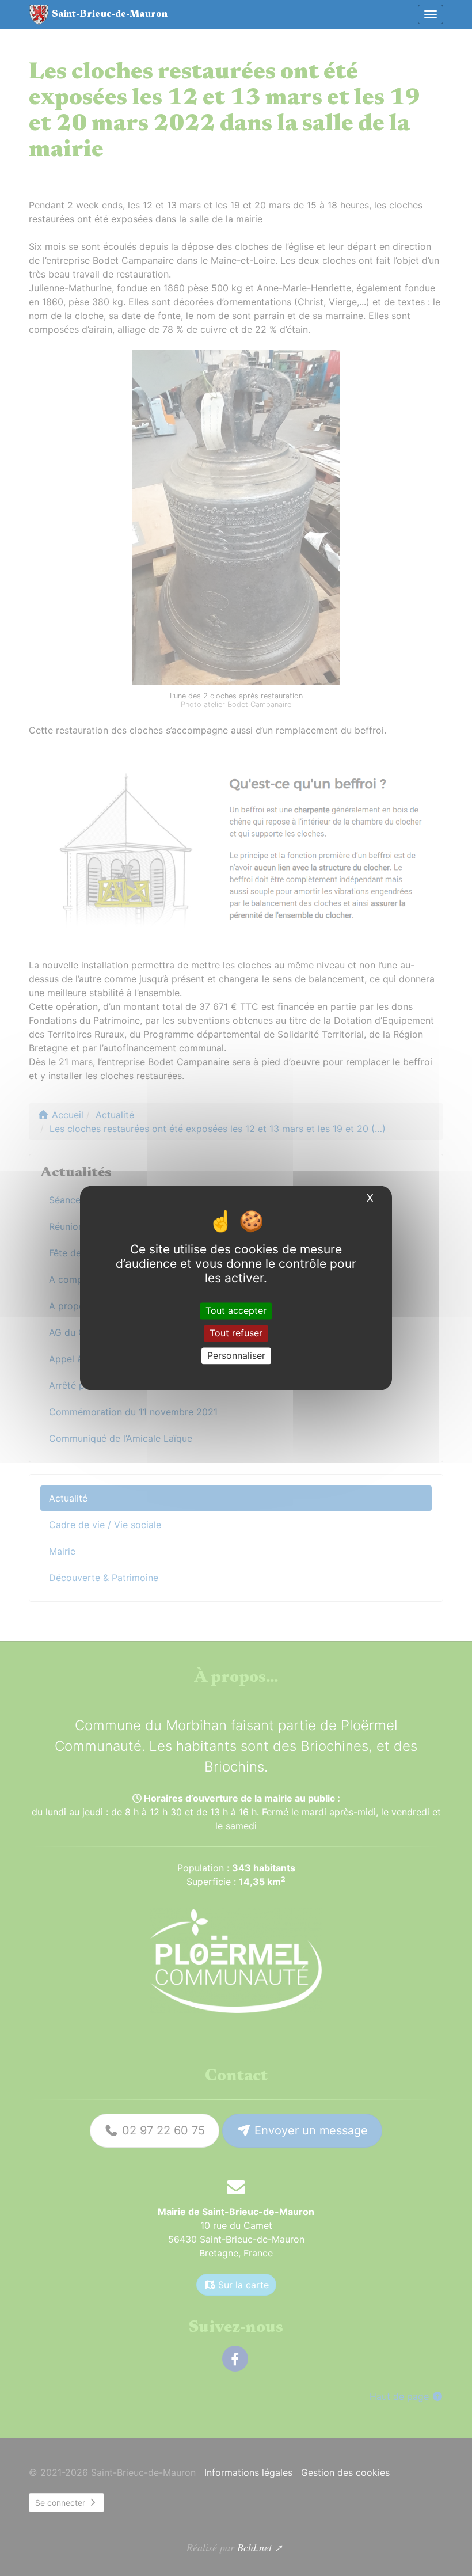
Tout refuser (236, 1333)
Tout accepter (236, 1310)
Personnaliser (236, 1355)
